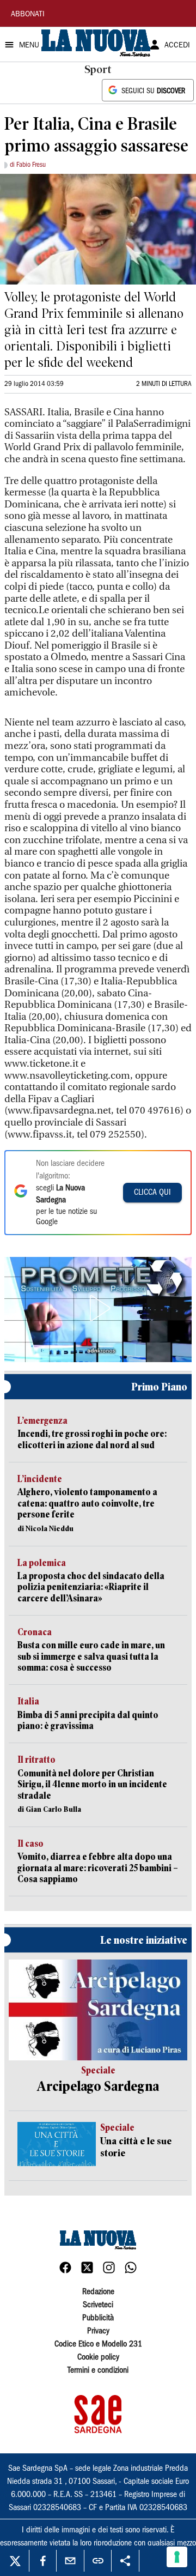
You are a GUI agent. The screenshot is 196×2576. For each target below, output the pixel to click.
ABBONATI (28, 15)
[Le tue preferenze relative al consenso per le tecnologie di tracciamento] (177, 2557)
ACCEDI (177, 46)
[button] (98, 1308)
